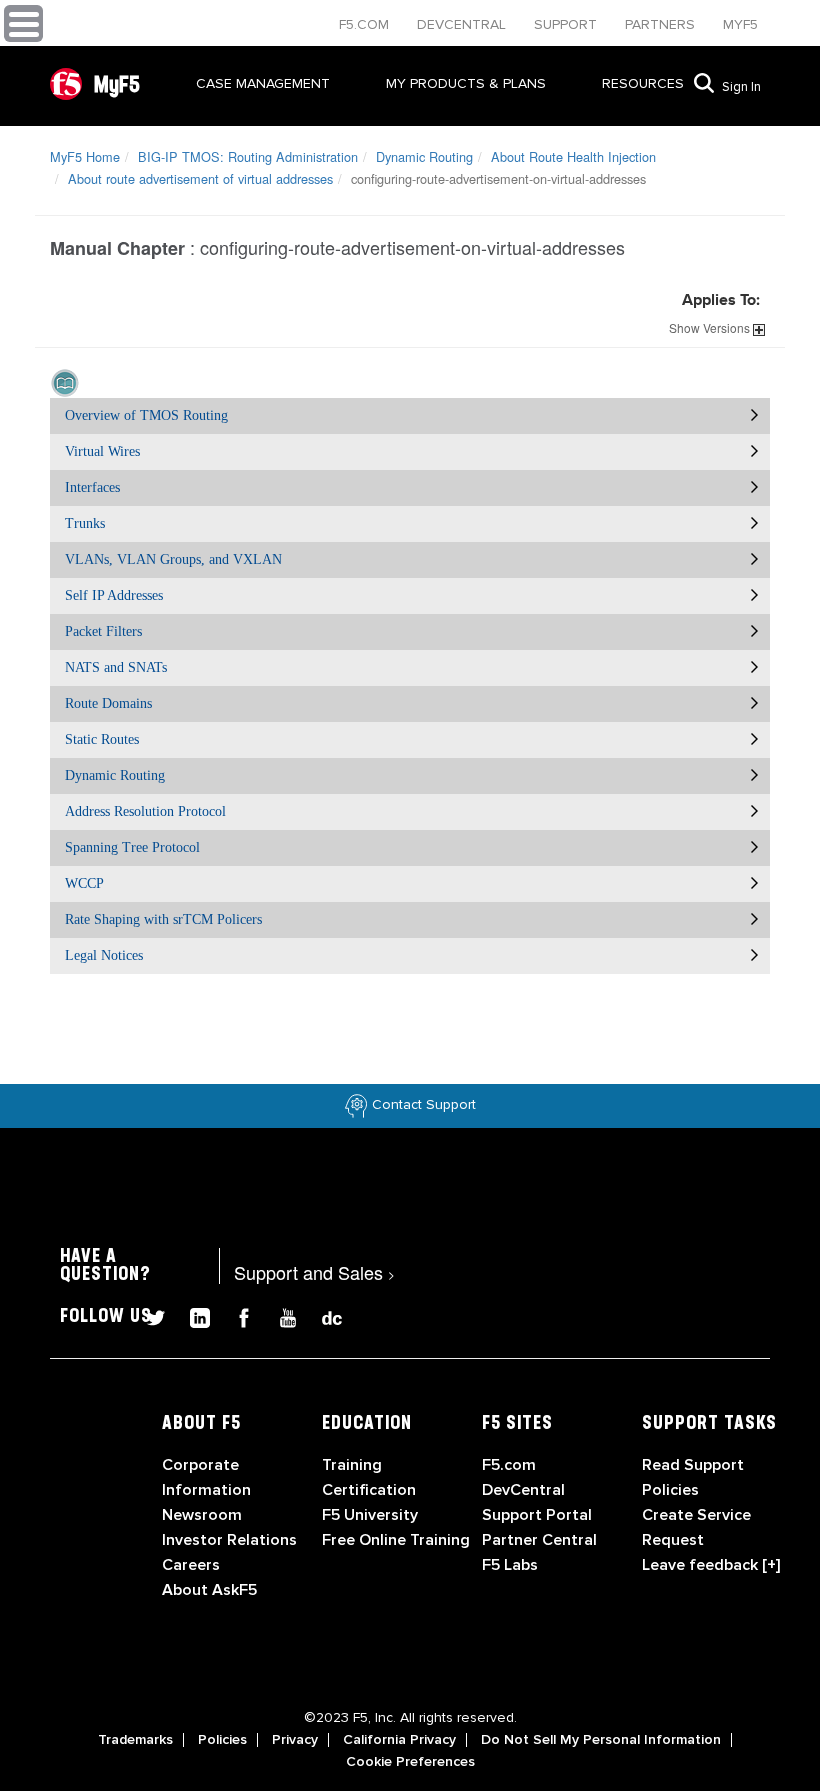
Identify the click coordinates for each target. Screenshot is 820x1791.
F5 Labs (510, 1565)
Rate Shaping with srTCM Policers (163, 919)
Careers (191, 1565)
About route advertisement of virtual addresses (200, 178)
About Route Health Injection (573, 156)
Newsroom (202, 1515)
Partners (662, 24)
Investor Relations (229, 1540)
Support (567, 24)
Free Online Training (396, 1540)
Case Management (263, 83)
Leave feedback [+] (711, 1565)
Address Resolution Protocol (145, 811)
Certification (369, 1490)
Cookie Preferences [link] (410, 1762)
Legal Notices (104, 955)
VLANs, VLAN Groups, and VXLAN (173, 559)
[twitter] (148, 1315)
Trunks (85, 523)
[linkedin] (192, 1315)
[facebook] (236, 1315)
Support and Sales (314, 1272)
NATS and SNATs (116, 667)
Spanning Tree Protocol (132, 847)
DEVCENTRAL (463, 24)
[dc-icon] (322, 1315)
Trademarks (135, 1740)
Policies (222, 1740)
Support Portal (537, 1515)
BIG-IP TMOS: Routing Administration (248, 156)
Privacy (295, 1740)
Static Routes (102, 739)
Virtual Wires (102, 451)
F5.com (366, 24)
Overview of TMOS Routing (146, 415)
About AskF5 (209, 1590)
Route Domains (108, 703)
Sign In (741, 87)
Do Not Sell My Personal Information (601, 1740)
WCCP (84, 883)
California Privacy (399, 1740)
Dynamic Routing (424, 156)
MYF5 (740, 24)
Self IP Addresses (114, 595)
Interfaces (92, 487)
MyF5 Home (85, 156)
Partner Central (539, 1540)
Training (352, 1465)
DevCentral (523, 1490)
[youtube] (280, 1315)
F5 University (370, 1515)
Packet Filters (103, 631)
